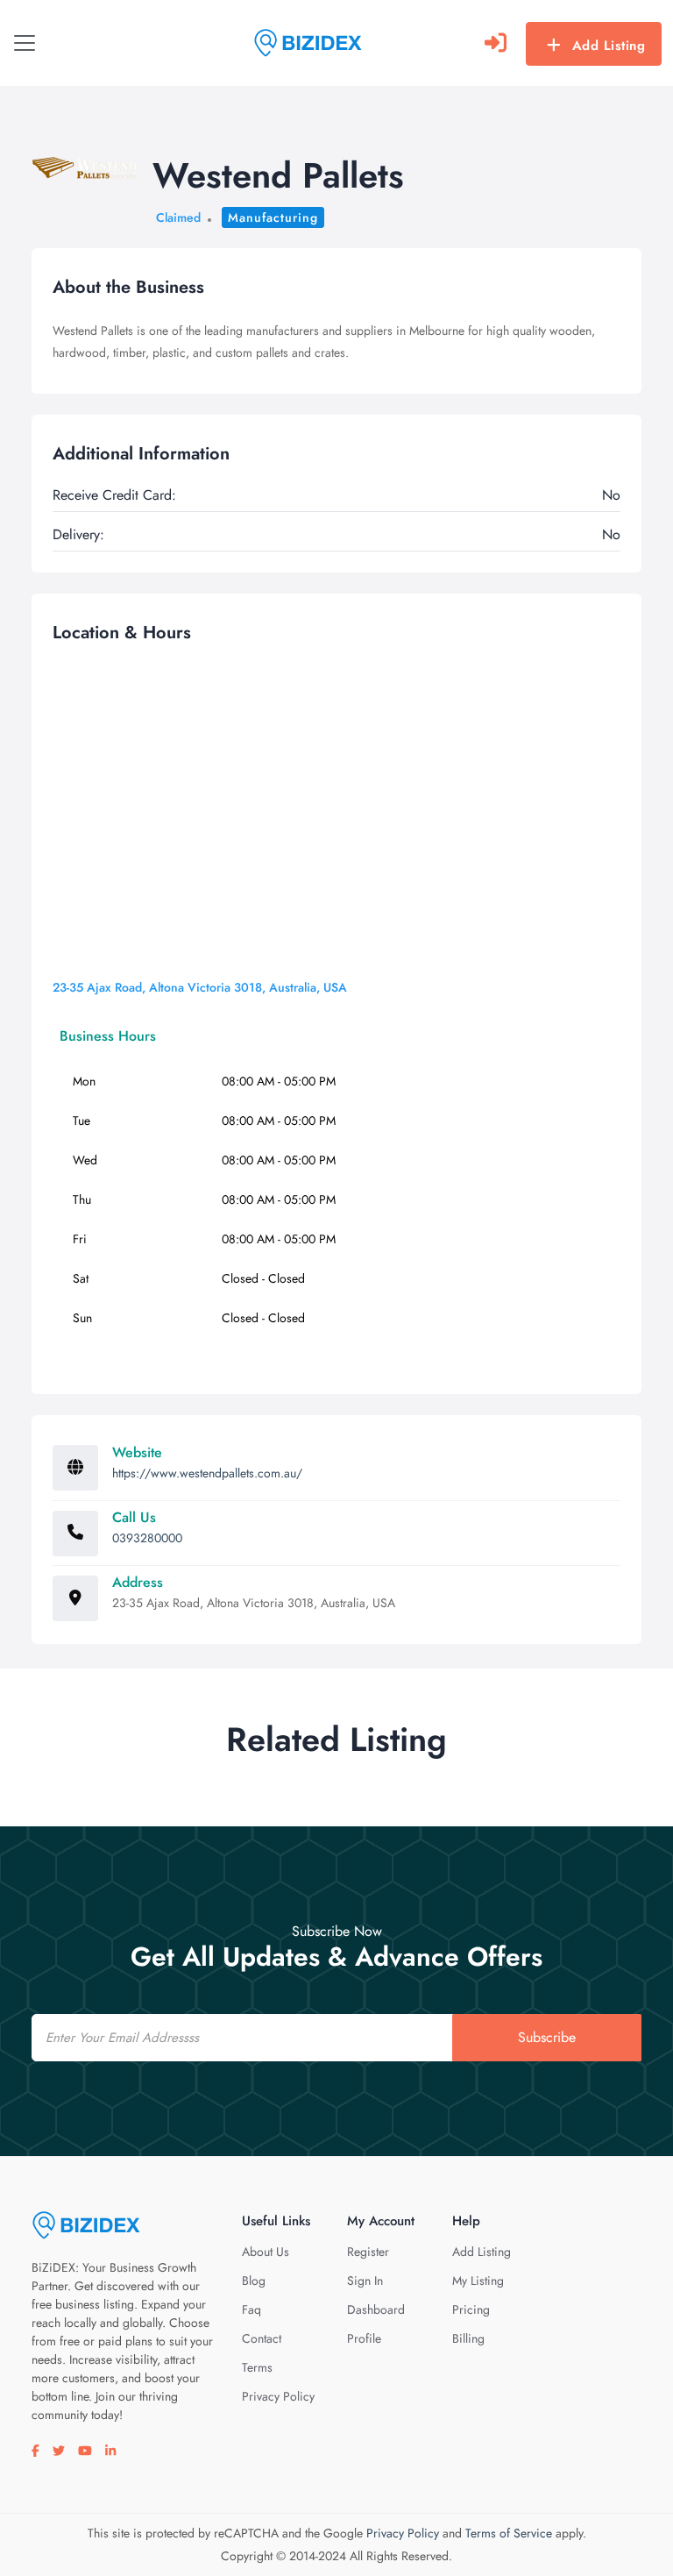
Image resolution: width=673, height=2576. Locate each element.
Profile (364, 2338)
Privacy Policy (278, 2396)
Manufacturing (273, 217)
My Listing (478, 2281)
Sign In (365, 2281)
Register (368, 2252)
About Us (266, 2252)
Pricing (471, 2309)
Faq (251, 2309)
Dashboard (376, 2309)
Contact (262, 2338)
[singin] (496, 43)
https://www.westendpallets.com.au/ (207, 1473)
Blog (254, 2281)
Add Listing (609, 46)
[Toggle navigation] (25, 43)
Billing (468, 2338)
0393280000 (147, 1538)
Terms (257, 2367)
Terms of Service (509, 2533)
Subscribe (547, 2037)
